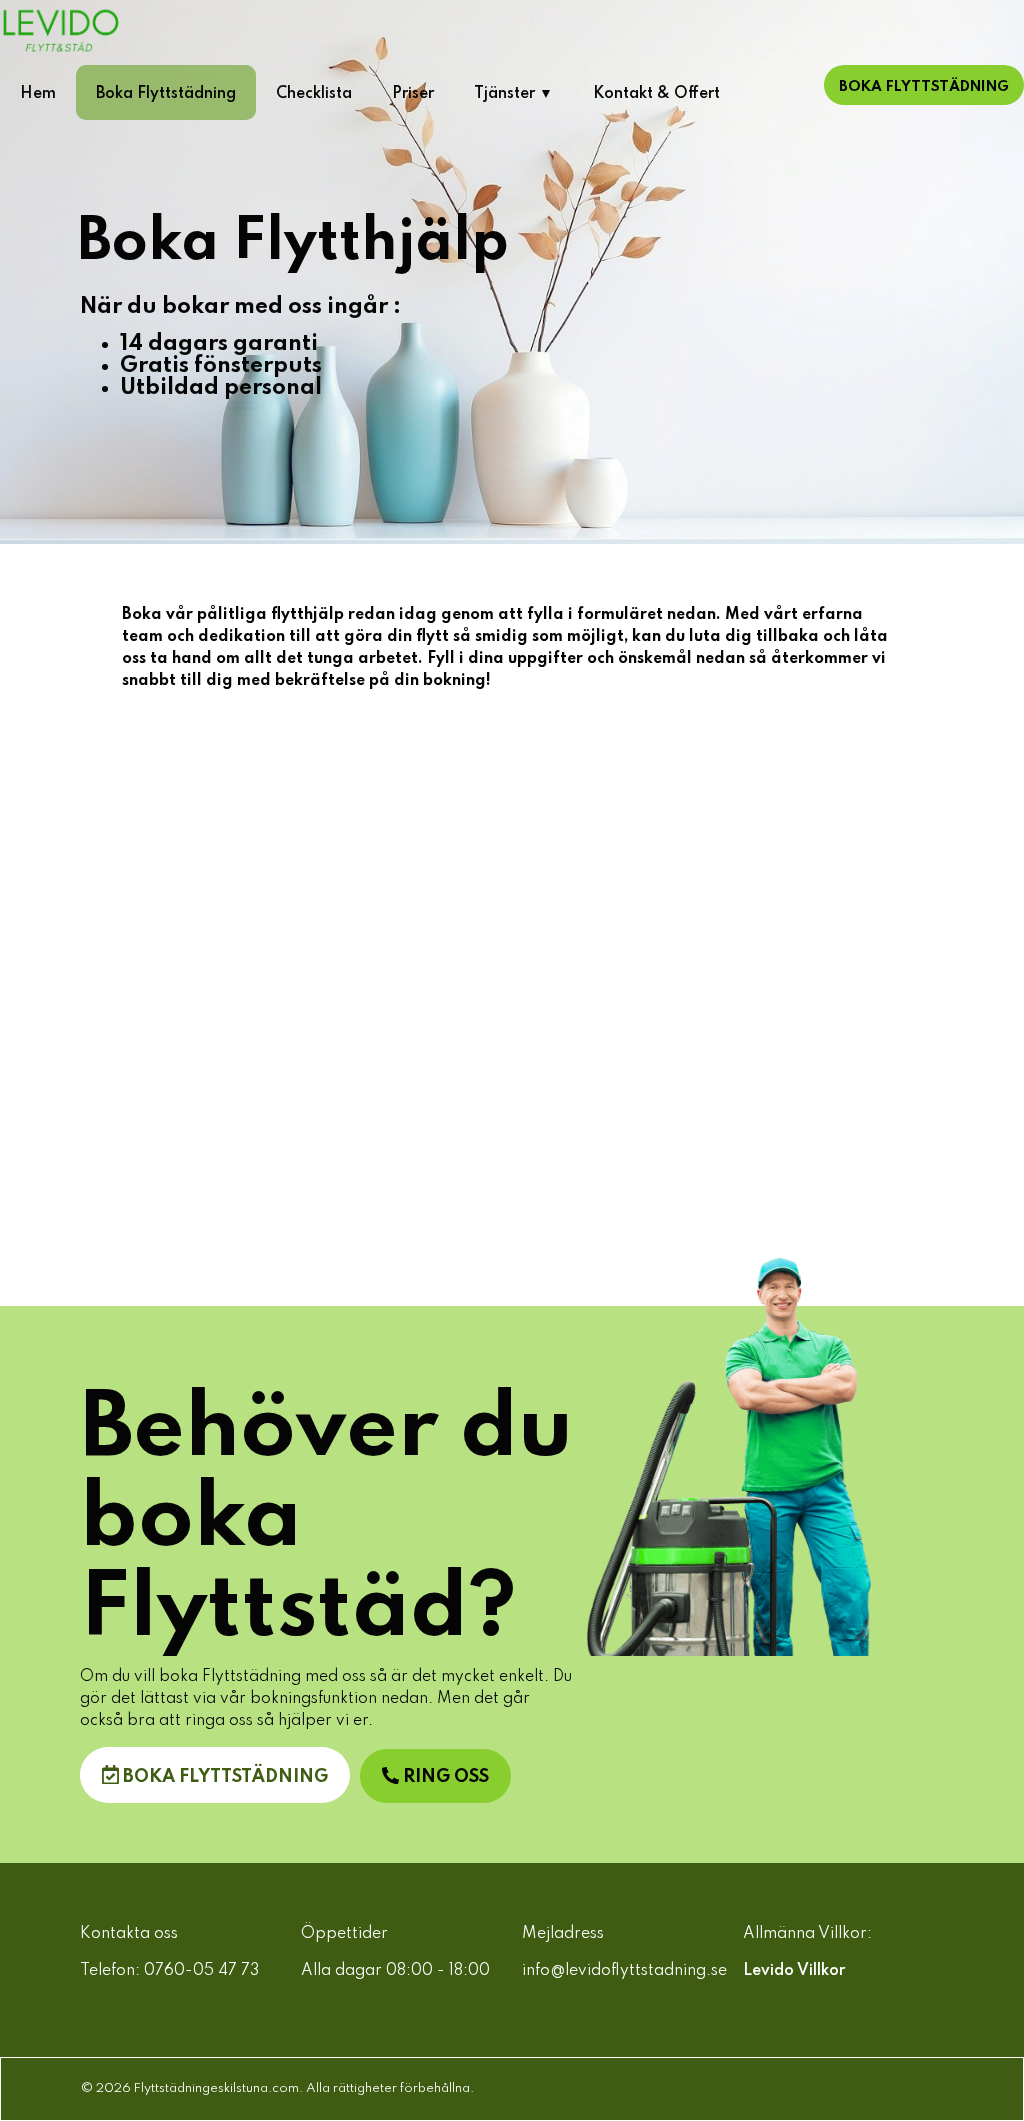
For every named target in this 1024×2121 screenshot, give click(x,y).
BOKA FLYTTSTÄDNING (223, 1777)
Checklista (314, 94)
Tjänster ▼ (513, 94)
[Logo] (150, 30)
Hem (38, 94)
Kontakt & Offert (656, 94)
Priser (413, 94)
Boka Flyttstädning (166, 94)
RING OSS (444, 1777)
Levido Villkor (794, 1971)
